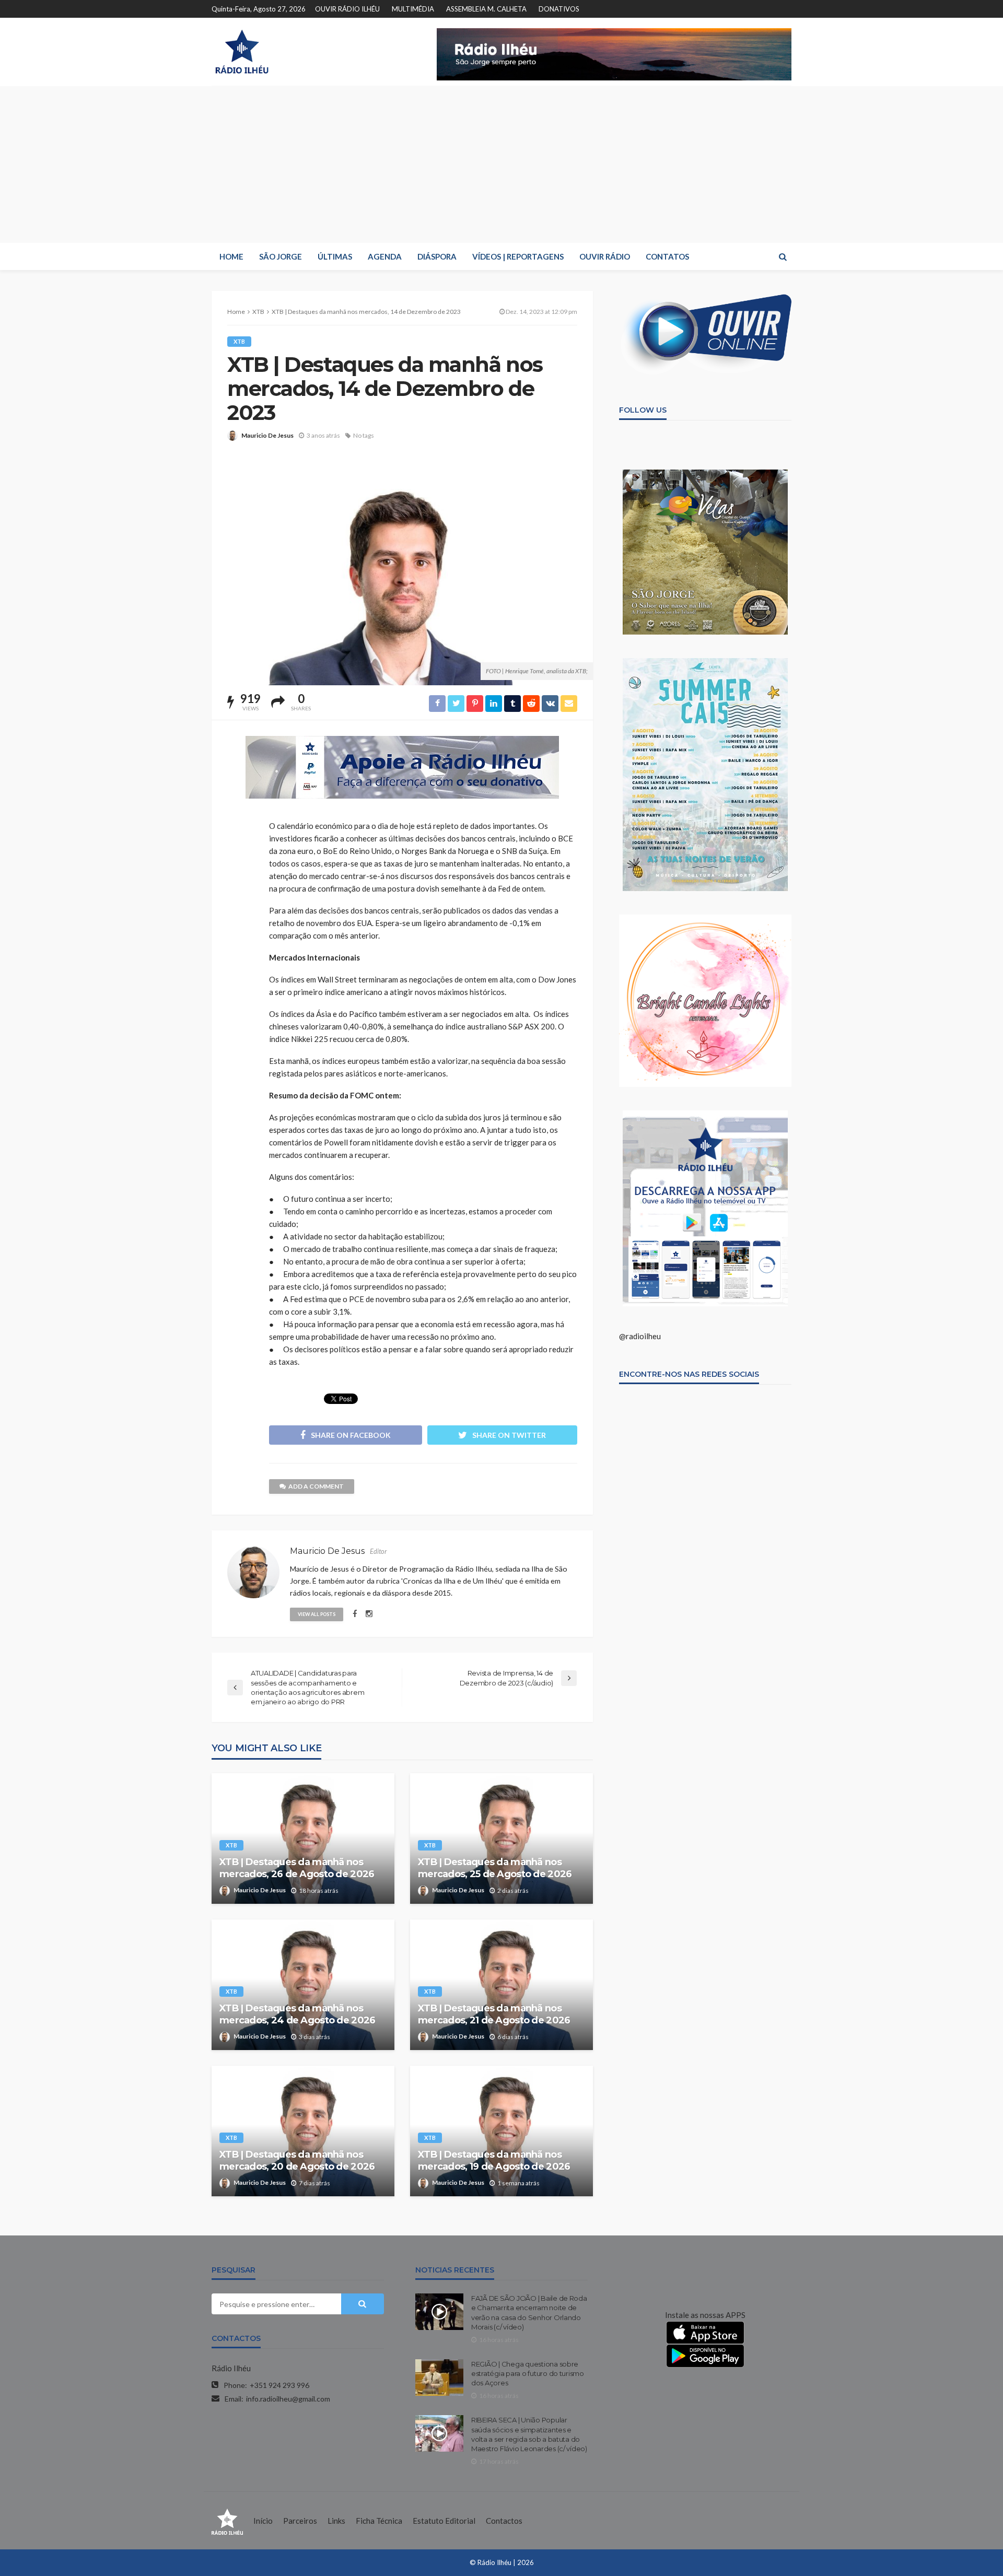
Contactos (504, 2521)
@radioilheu (640, 1336)
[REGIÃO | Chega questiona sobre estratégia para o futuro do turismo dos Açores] (439, 2378)
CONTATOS (667, 256)
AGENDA (385, 256)
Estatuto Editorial (444, 2521)
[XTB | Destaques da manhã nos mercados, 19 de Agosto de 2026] (501, 2131)
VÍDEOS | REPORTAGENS (518, 256)
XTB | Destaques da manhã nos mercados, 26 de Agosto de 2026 (297, 1868)
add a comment (316, 1486)
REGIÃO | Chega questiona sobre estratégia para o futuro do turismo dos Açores (528, 2373)
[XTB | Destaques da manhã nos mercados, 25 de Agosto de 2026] (501, 1839)
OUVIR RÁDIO (605, 256)
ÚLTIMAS (335, 256)
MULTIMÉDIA (413, 9)
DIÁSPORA (437, 256)
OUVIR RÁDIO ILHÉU (347, 9)
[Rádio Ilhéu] (242, 52)
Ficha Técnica (379, 2521)
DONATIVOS (559, 9)
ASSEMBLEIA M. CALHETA (486, 9)
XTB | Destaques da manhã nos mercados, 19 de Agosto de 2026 (494, 2161)
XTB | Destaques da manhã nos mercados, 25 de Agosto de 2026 (495, 1868)
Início (263, 2521)
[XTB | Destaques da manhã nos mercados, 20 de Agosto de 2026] (303, 2131)
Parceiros (300, 2521)
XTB (239, 341)
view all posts (317, 1614)
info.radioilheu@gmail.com (288, 2399)
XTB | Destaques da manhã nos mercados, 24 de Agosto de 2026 (297, 2014)
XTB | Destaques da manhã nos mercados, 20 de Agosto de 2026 (297, 2161)
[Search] (783, 256)
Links (336, 2521)
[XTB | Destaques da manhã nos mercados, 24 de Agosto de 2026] (303, 1985)
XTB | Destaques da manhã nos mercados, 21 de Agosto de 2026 (494, 2014)
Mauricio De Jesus (267, 435)
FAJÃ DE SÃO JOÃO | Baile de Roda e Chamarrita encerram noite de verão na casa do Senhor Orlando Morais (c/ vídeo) (529, 2312)
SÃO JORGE (281, 256)
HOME (231, 256)
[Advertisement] (501, 165)
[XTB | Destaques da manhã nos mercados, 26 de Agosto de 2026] (303, 1839)
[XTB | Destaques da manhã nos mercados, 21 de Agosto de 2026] (501, 1985)
